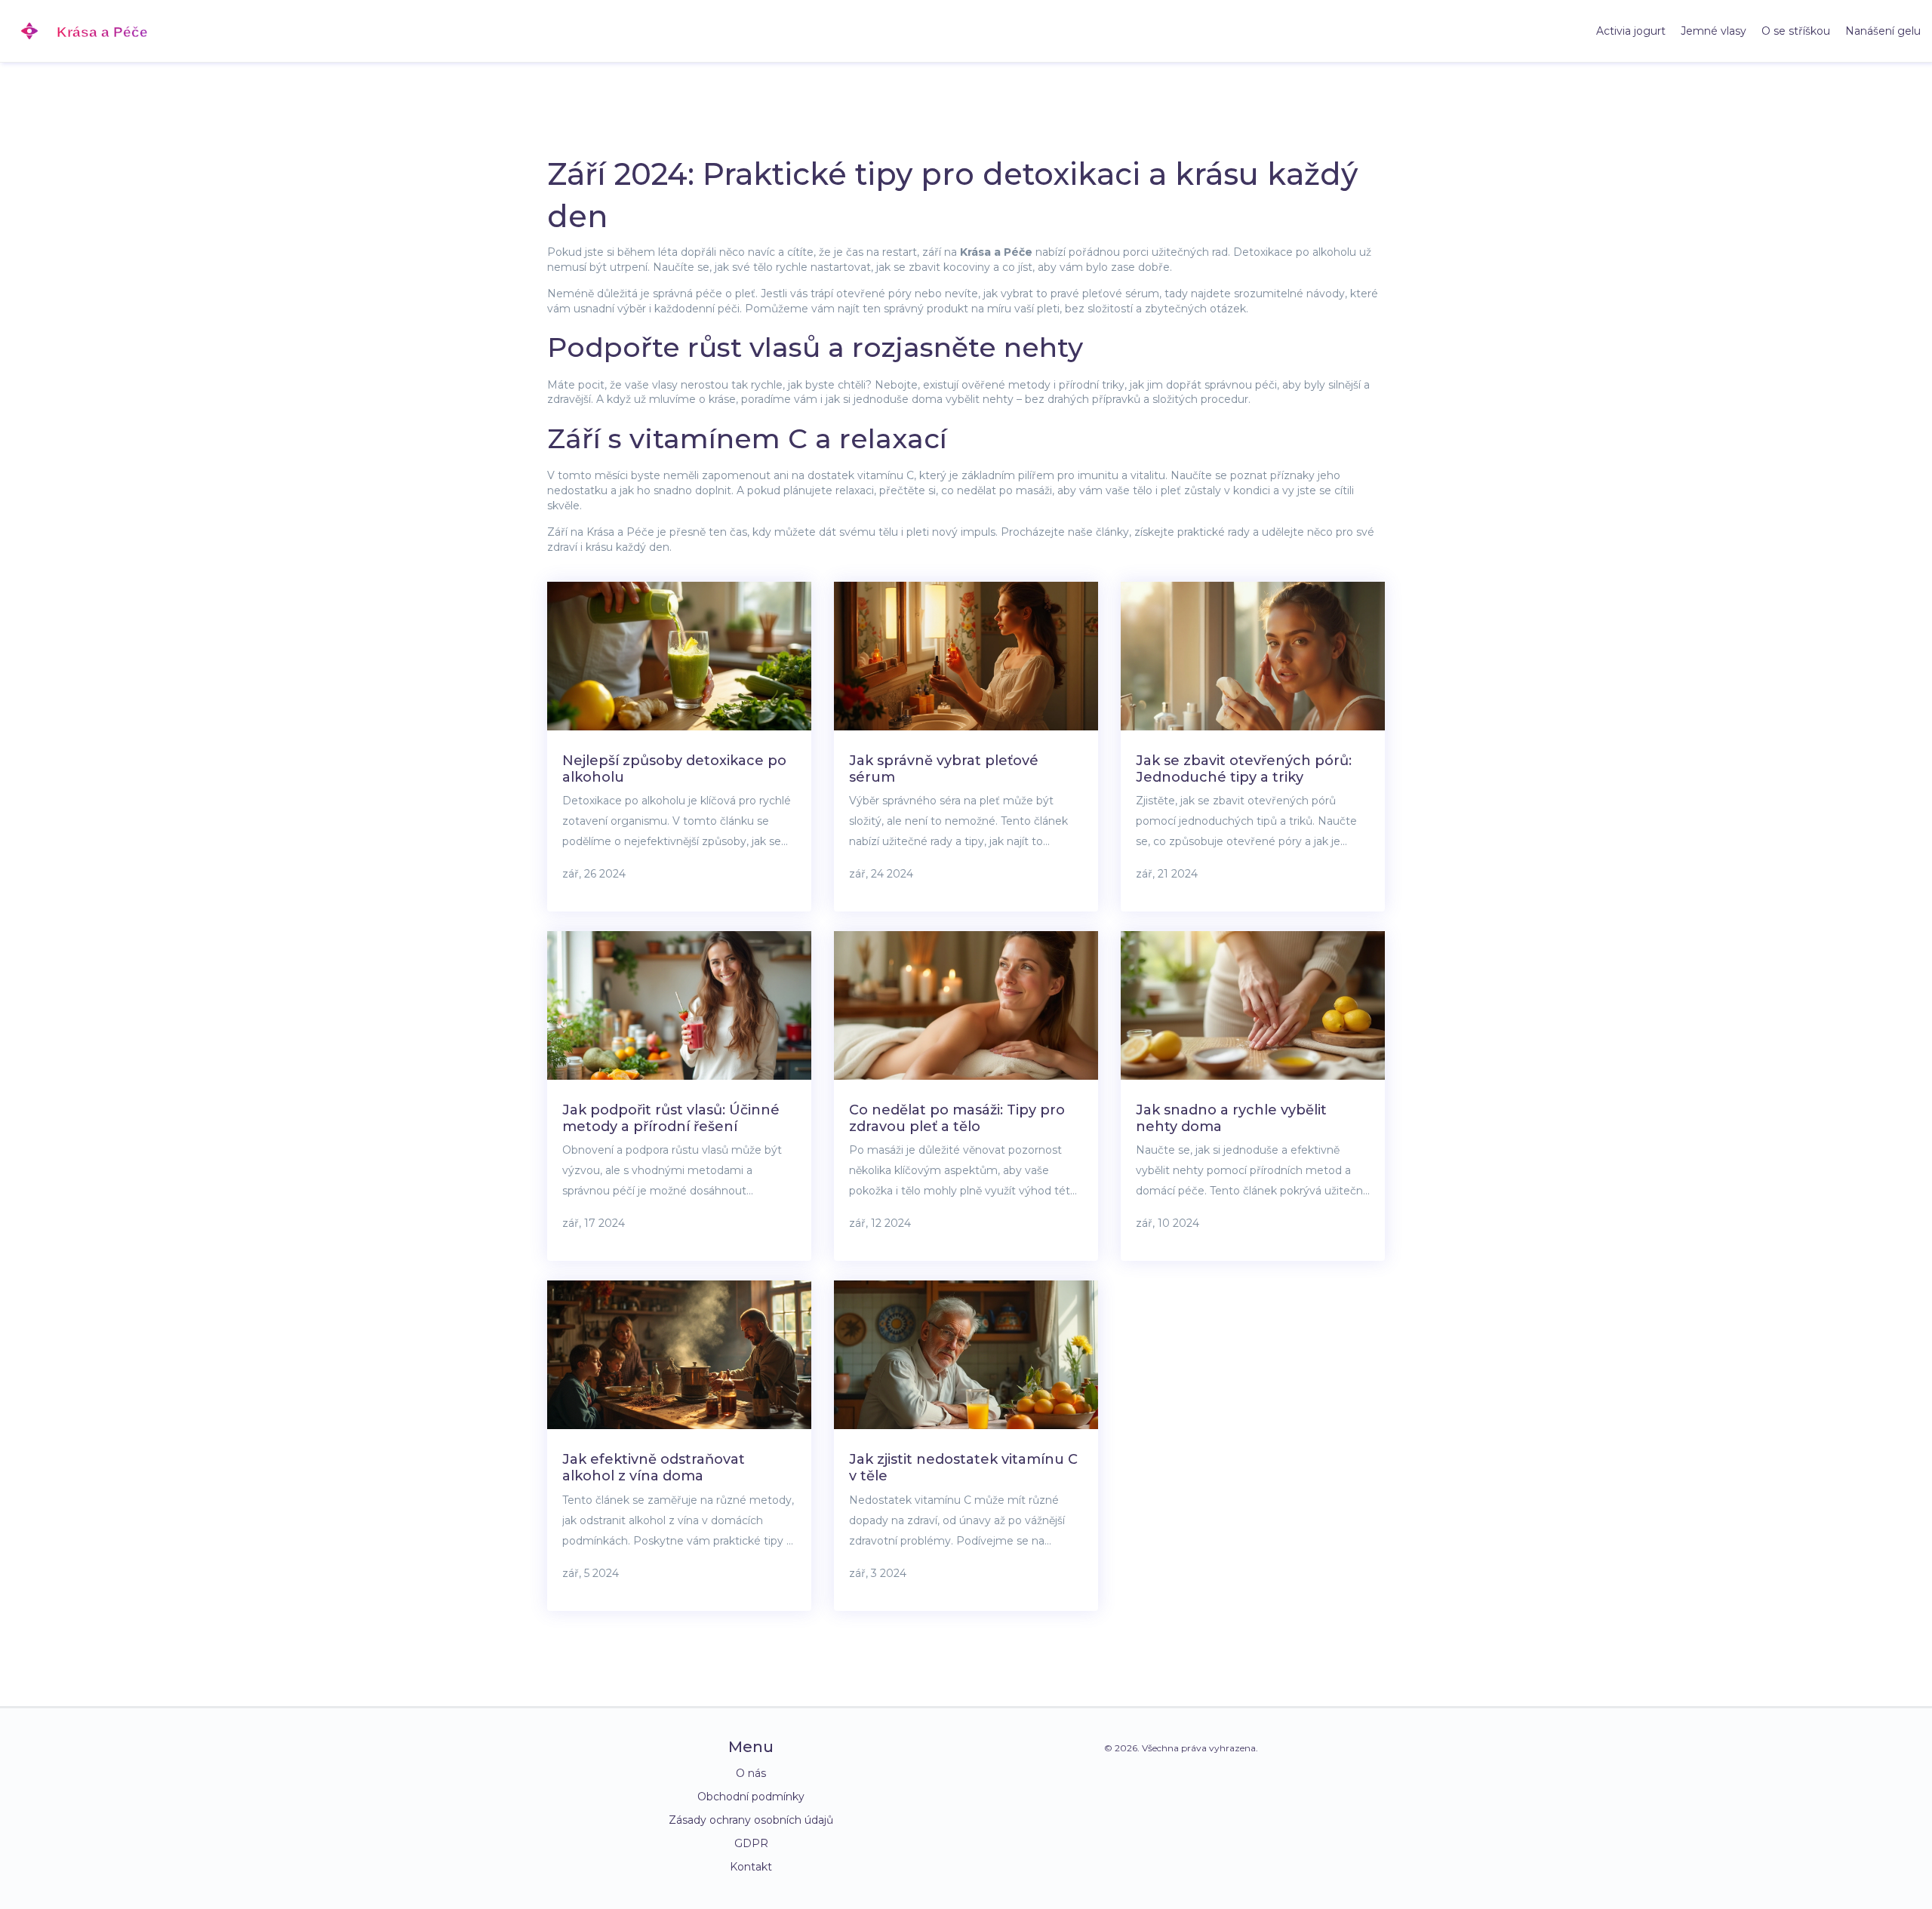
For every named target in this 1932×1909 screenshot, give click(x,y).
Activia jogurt (1631, 31)
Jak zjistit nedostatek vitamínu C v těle (963, 1468)
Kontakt (751, 1867)
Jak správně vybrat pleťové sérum (944, 769)
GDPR (751, 1843)
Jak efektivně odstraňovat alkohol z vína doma (654, 1468)
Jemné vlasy (1714, 31)
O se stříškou (1796, 31)
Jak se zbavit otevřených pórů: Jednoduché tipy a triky (1244, 769)
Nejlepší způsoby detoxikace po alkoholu (674, 769)
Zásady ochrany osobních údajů (751, 1820)
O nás (751, 1773)
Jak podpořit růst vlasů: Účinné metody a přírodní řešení (671, 1118)
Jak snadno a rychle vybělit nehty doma (1231, 1118)
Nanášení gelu (1883, 31)
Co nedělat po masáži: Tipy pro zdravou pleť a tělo (957, 1118)
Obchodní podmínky (751, 1797)
